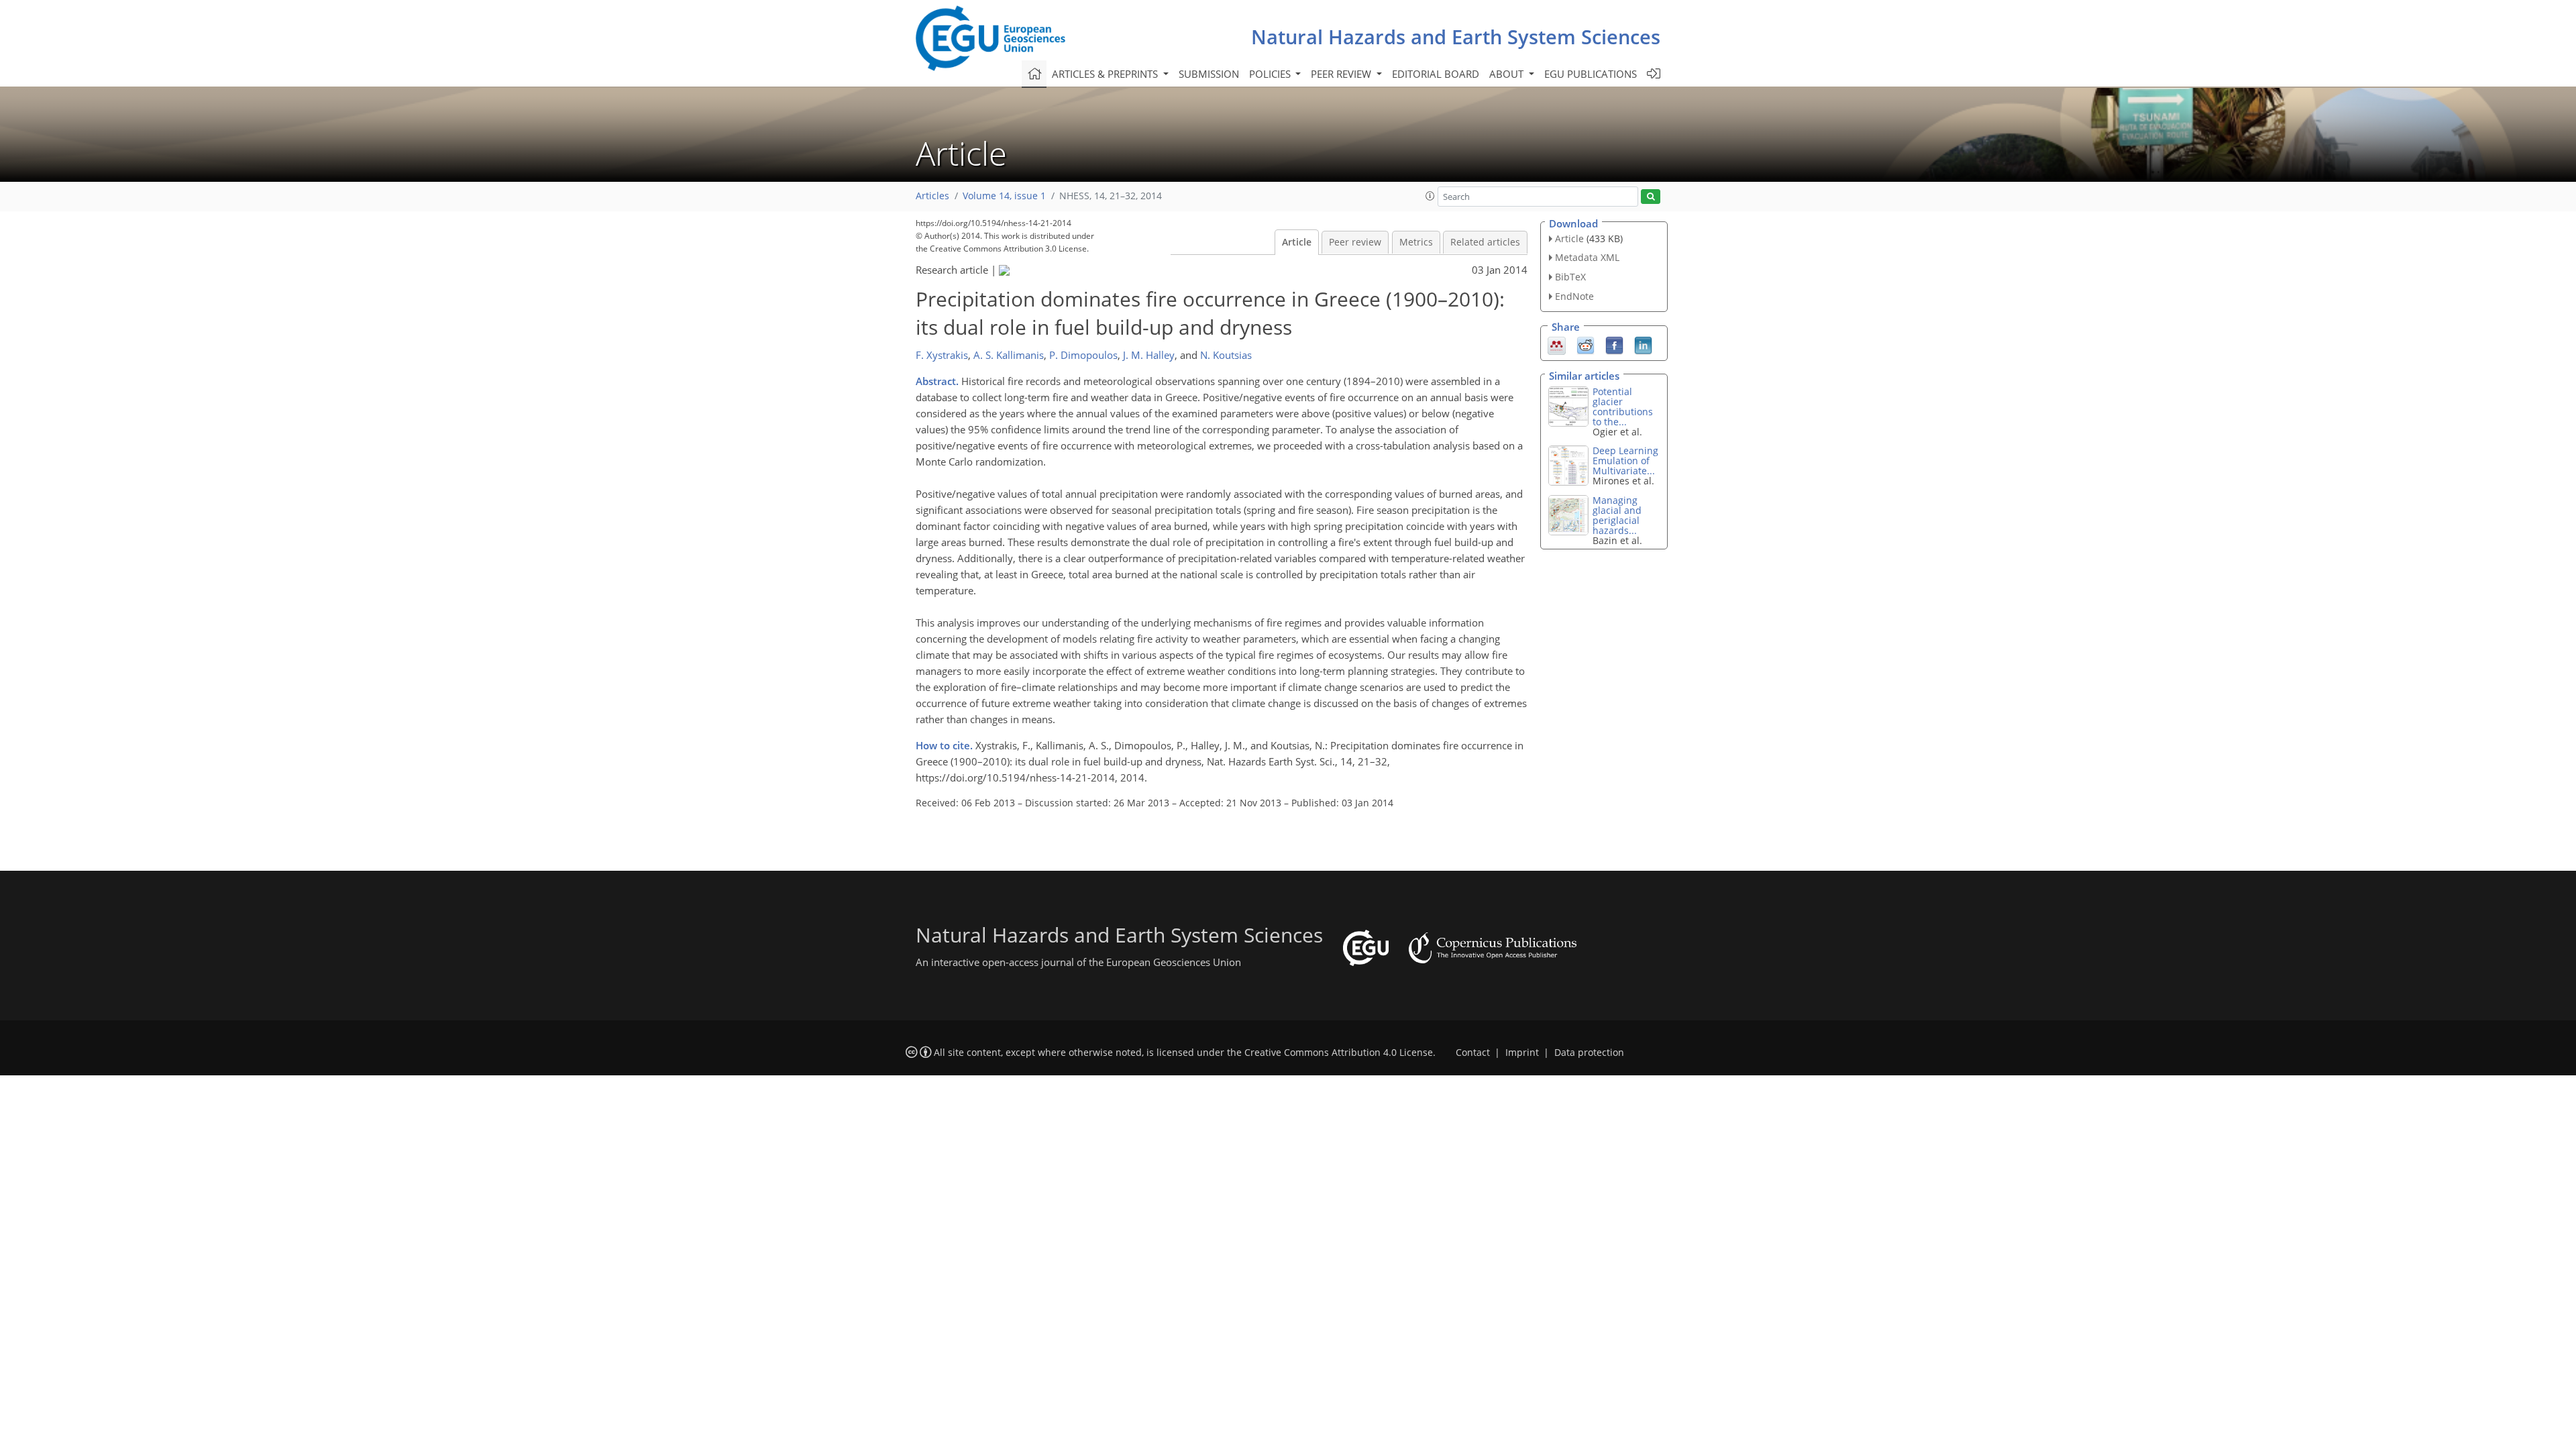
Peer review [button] (1342, 74)
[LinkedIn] (1643, 344)
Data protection (1589, 1053)
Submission (1209, 74)
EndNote (1574, 296)
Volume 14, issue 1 (1004, 196)
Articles (932, 196)
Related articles (1485, 242)
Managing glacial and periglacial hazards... (1617, 515)
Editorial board (1436, 74)
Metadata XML (1587, 257)
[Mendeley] (1557, 344)
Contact (1473, 1053)
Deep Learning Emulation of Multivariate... (1625, 461)
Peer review (1355, 242)
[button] (1430, 196)
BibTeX (1570, 277)
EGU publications (1591, 74)
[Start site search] (1651, 197)
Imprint (1522, 1053)
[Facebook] (1614, 344)
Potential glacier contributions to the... (1623, 407)
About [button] (1508, 74)
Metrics (1416, 242)
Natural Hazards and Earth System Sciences (1456, 37)
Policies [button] (1271, 74)
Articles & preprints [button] (1106, 74)
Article (1297, 242)
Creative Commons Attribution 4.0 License (1339, 1053)
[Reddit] (1586, 344)
